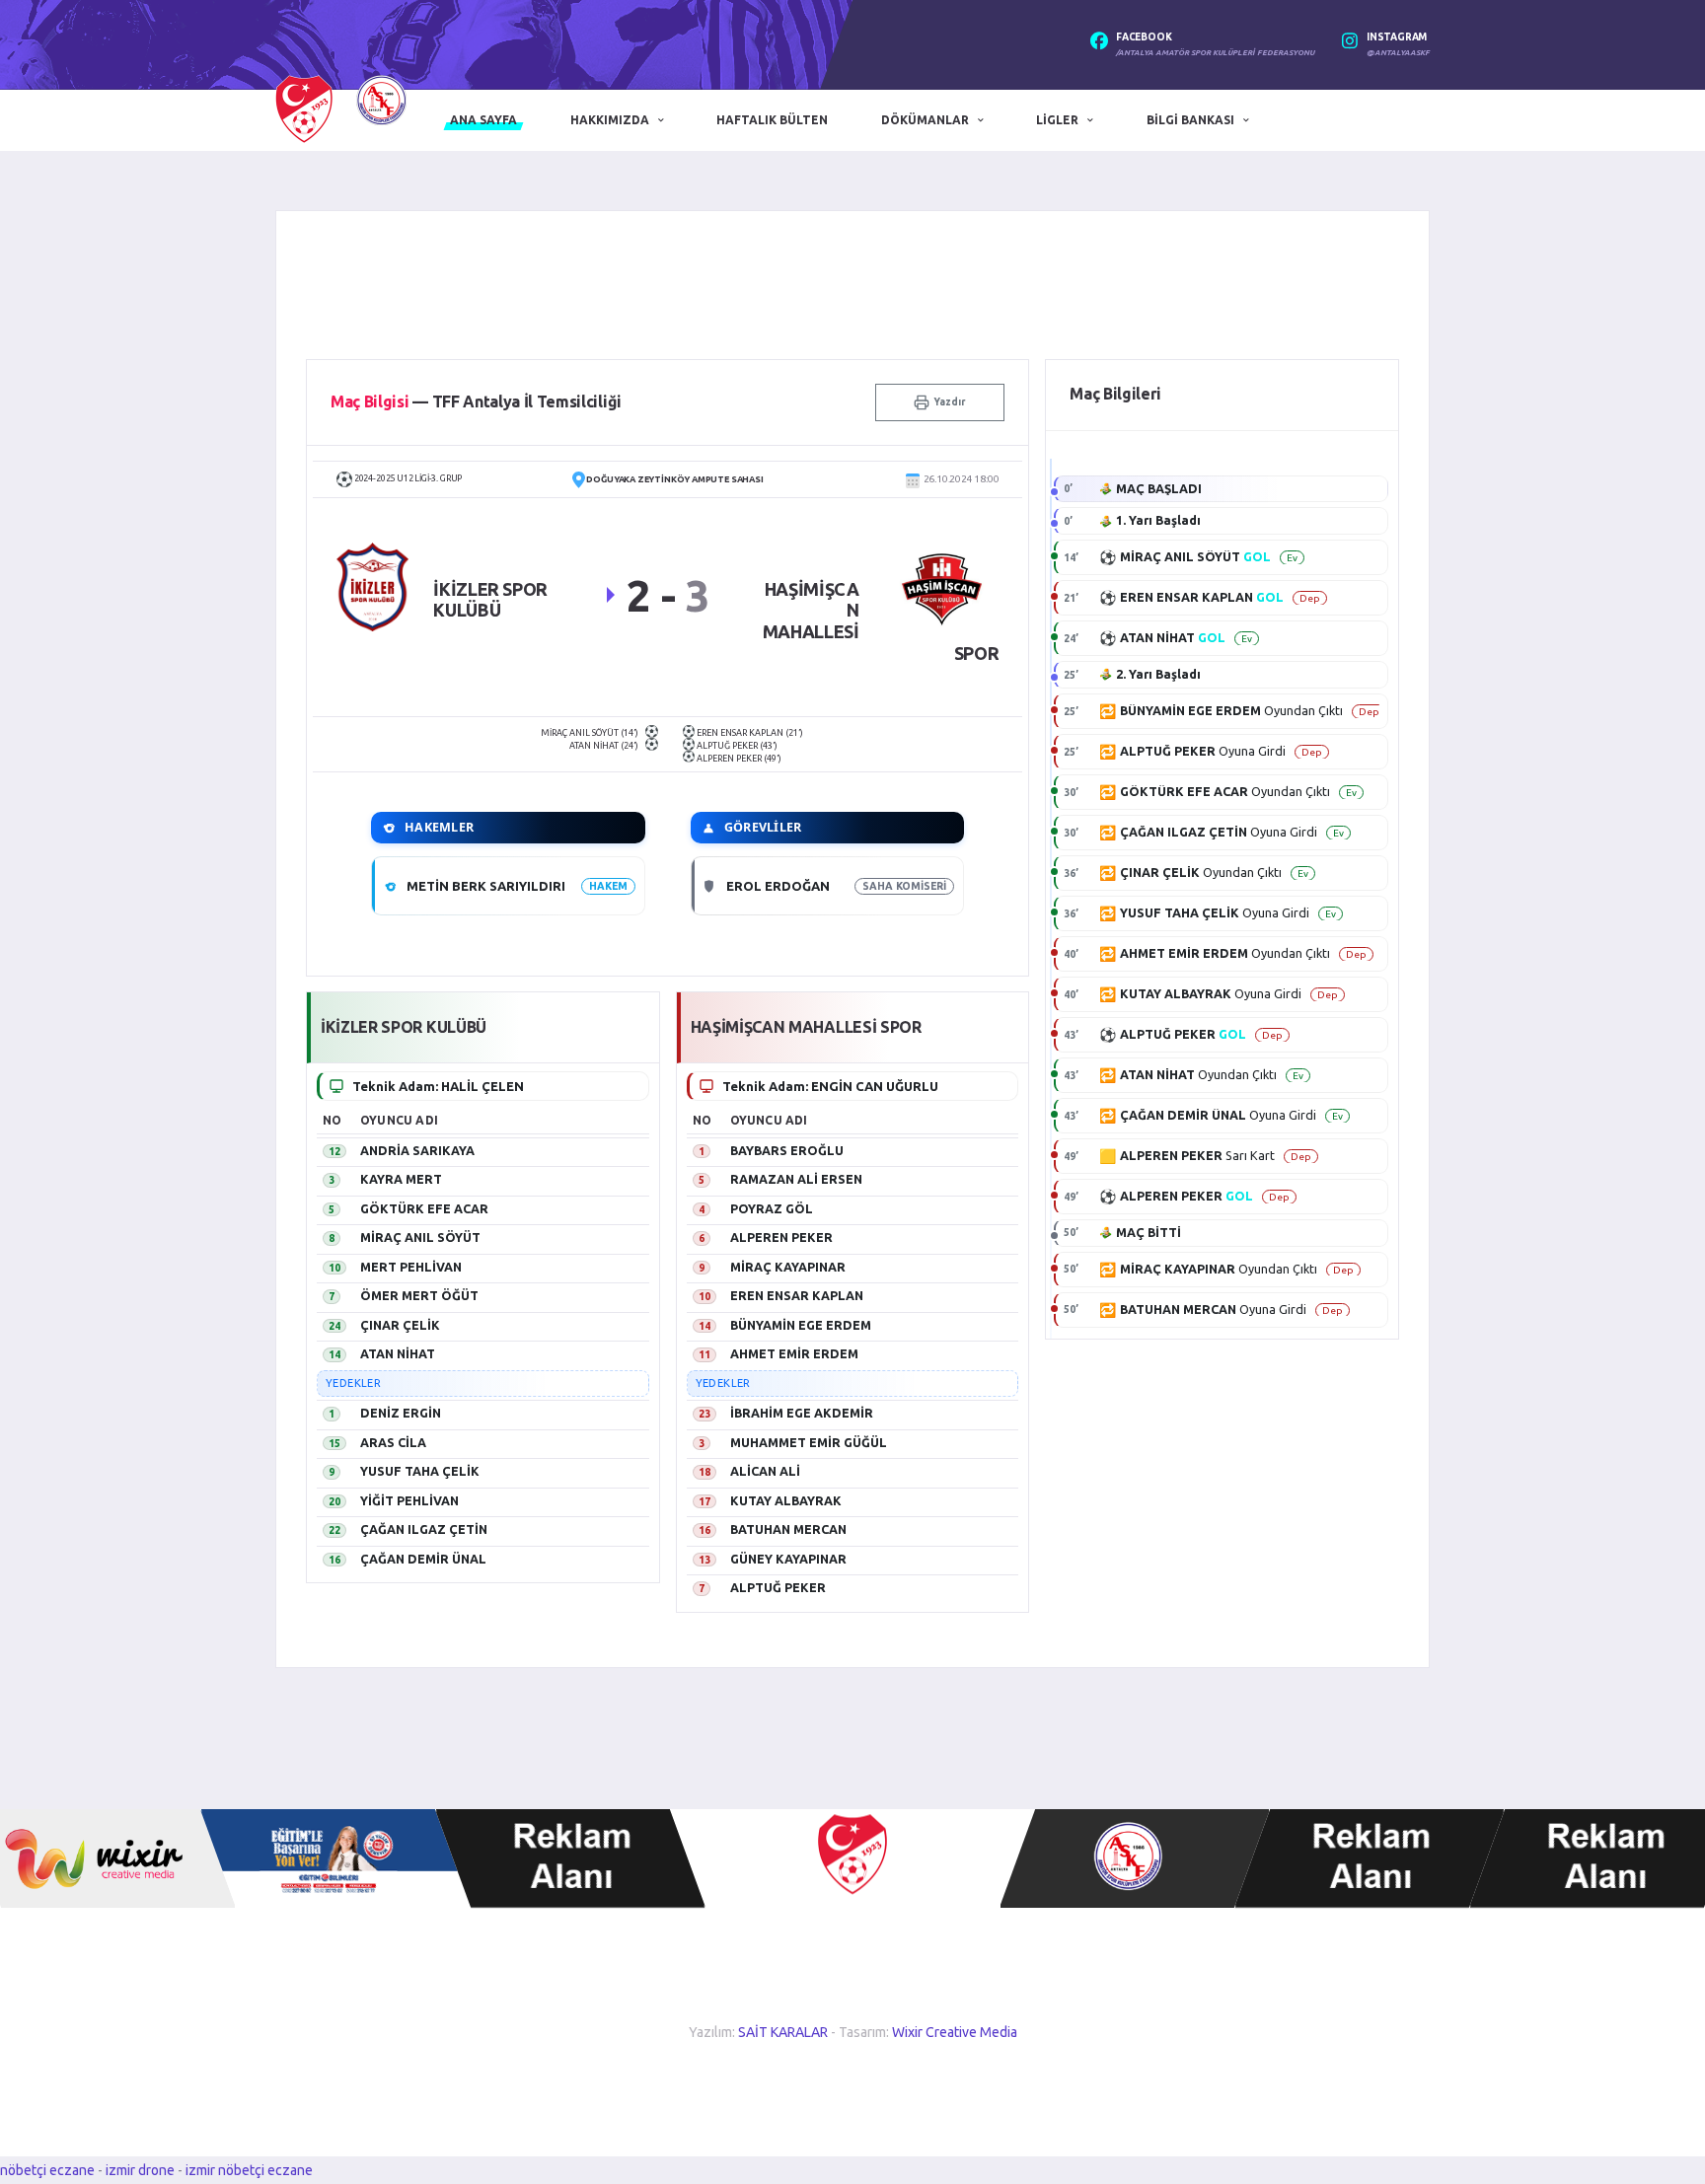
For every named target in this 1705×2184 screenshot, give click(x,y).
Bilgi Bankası (1190, 120)
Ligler (1057, 120)
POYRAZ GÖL (772, 1208)
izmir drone (140, 2170)
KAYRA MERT (401, 1179)
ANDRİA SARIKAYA (417, 1150)
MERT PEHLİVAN (411, 1267)
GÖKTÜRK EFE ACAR (424, 1208)
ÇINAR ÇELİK (400, 1325)
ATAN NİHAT (398, 1353)
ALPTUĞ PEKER (778, 1587)
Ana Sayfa (483, 120)
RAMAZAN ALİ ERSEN (796, 1179)
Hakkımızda (610, 120)
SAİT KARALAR (783, 2032)
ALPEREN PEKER (781, 1237)
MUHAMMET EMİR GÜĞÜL (809, 1442)
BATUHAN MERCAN (788, 1529)
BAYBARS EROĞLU (787, 1150)
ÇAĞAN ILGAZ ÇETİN (424, 1529)
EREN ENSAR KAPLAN (797, 1295)
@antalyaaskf (1398, 53)
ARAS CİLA (393, 1442)
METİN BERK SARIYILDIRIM (492, 886)
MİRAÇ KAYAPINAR (788, 1267)
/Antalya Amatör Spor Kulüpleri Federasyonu (1215, 53)
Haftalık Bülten (772, 120)
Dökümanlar (925, 120)
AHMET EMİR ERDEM (794, 1353)
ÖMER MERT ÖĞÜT (419, 1295)
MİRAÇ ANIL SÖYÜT (420, 1237)
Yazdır (950, 402)
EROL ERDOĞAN (778, 886)
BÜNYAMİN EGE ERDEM (801, 1325)
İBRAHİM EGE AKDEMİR (802, 1413)
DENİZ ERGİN (401, 1413)
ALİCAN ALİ (765, 1471)
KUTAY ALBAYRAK (786, 1500)
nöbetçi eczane (47, 2170)
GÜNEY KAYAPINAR (788, 1559)
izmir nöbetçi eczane (249, 2170)
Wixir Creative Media (955, 2032)
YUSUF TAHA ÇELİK (420, 1471)
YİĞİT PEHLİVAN (409, 1500)
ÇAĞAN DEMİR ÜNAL (423, 1559)
